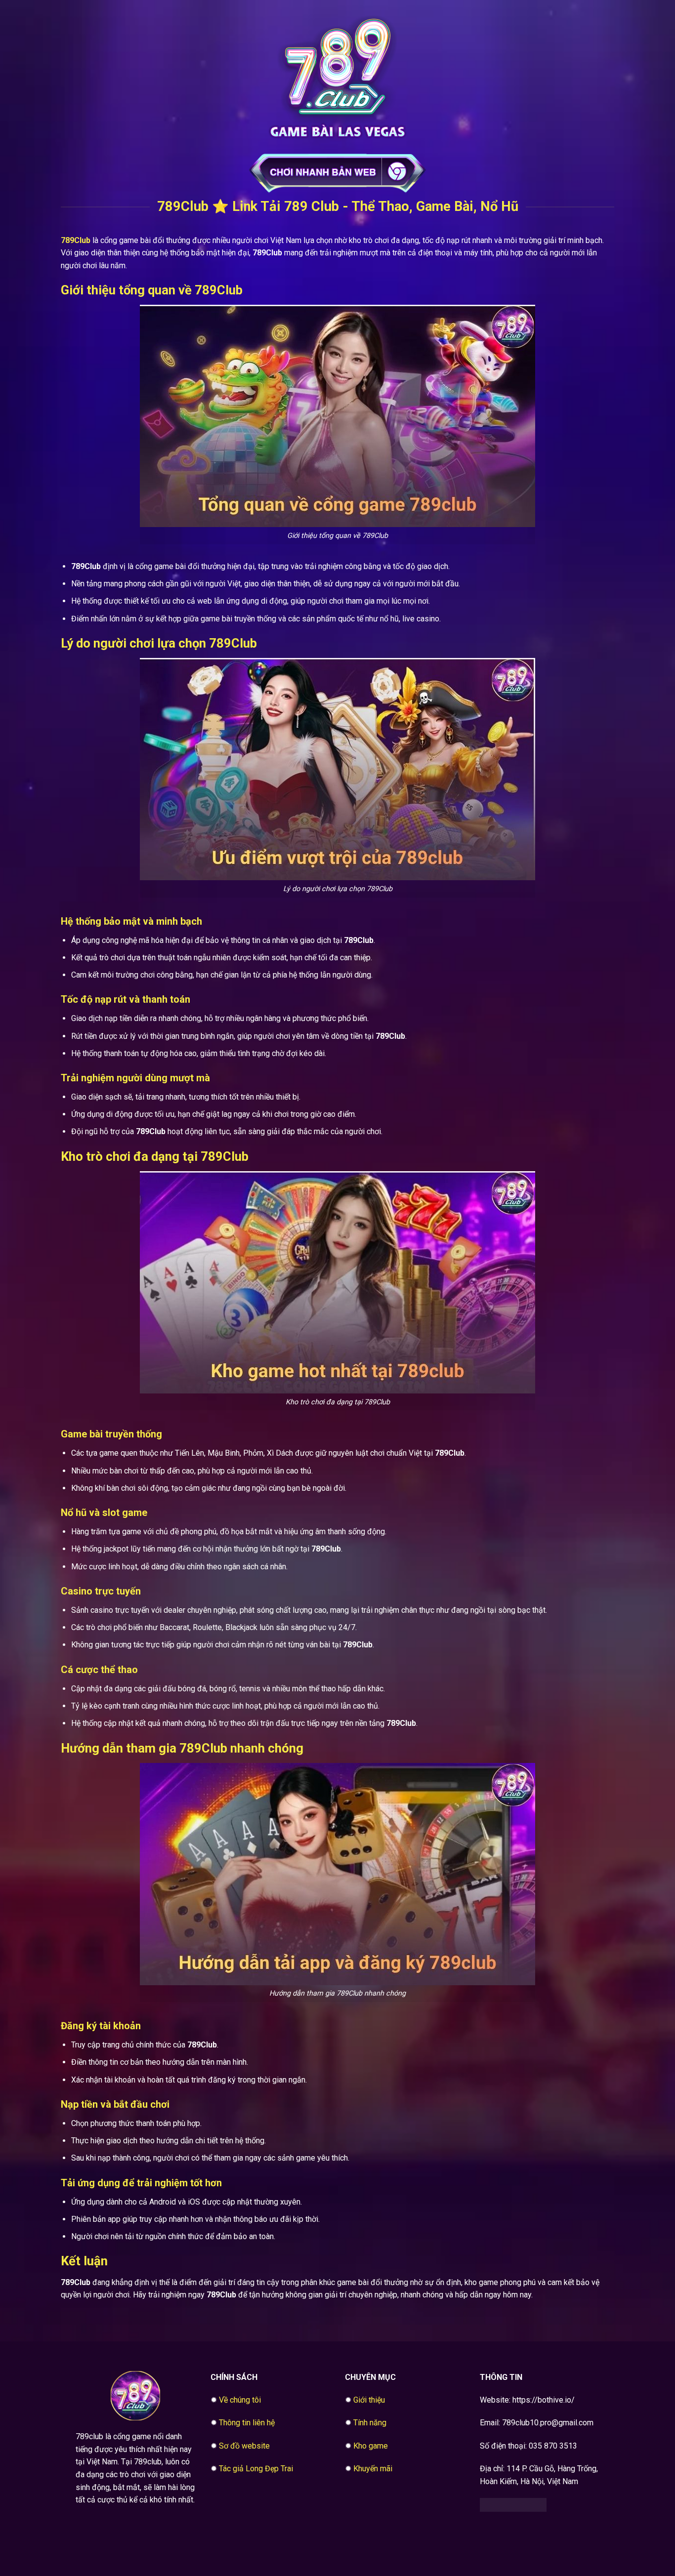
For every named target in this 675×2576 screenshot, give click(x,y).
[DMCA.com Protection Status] (513, 2504)
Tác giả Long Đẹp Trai (256, 2469)
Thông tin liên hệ (247, 2423)
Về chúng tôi (240, 2400)
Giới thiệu (369, 2400)
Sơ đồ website (244, 2446)
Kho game (371, 2446)
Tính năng (370, 2423)
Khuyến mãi (373, 2469)
